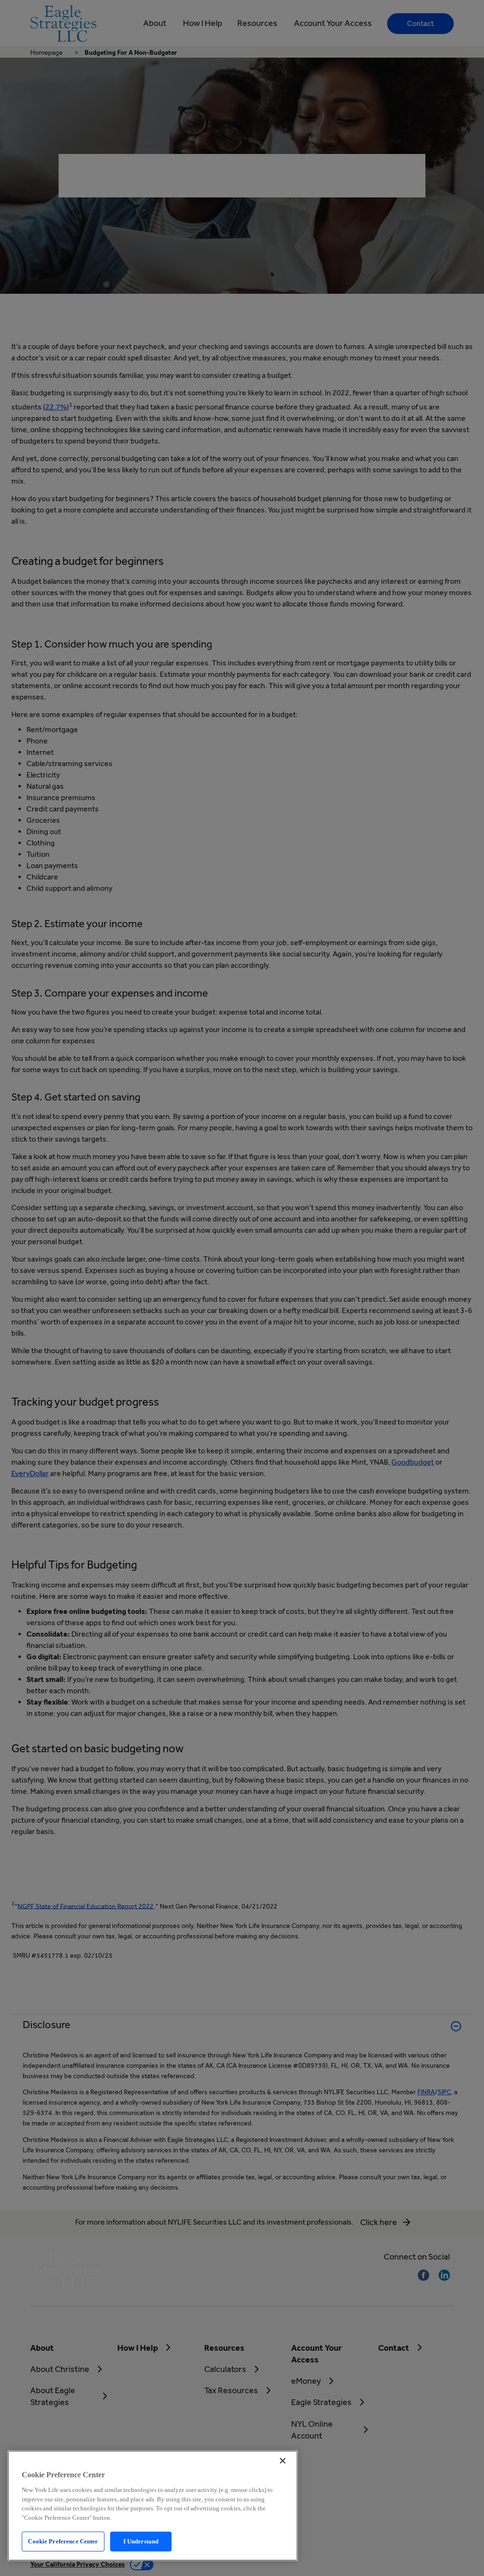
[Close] (283, 2461)
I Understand (141, 2541)
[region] (153, 2506)
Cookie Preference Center (63, 2541)
